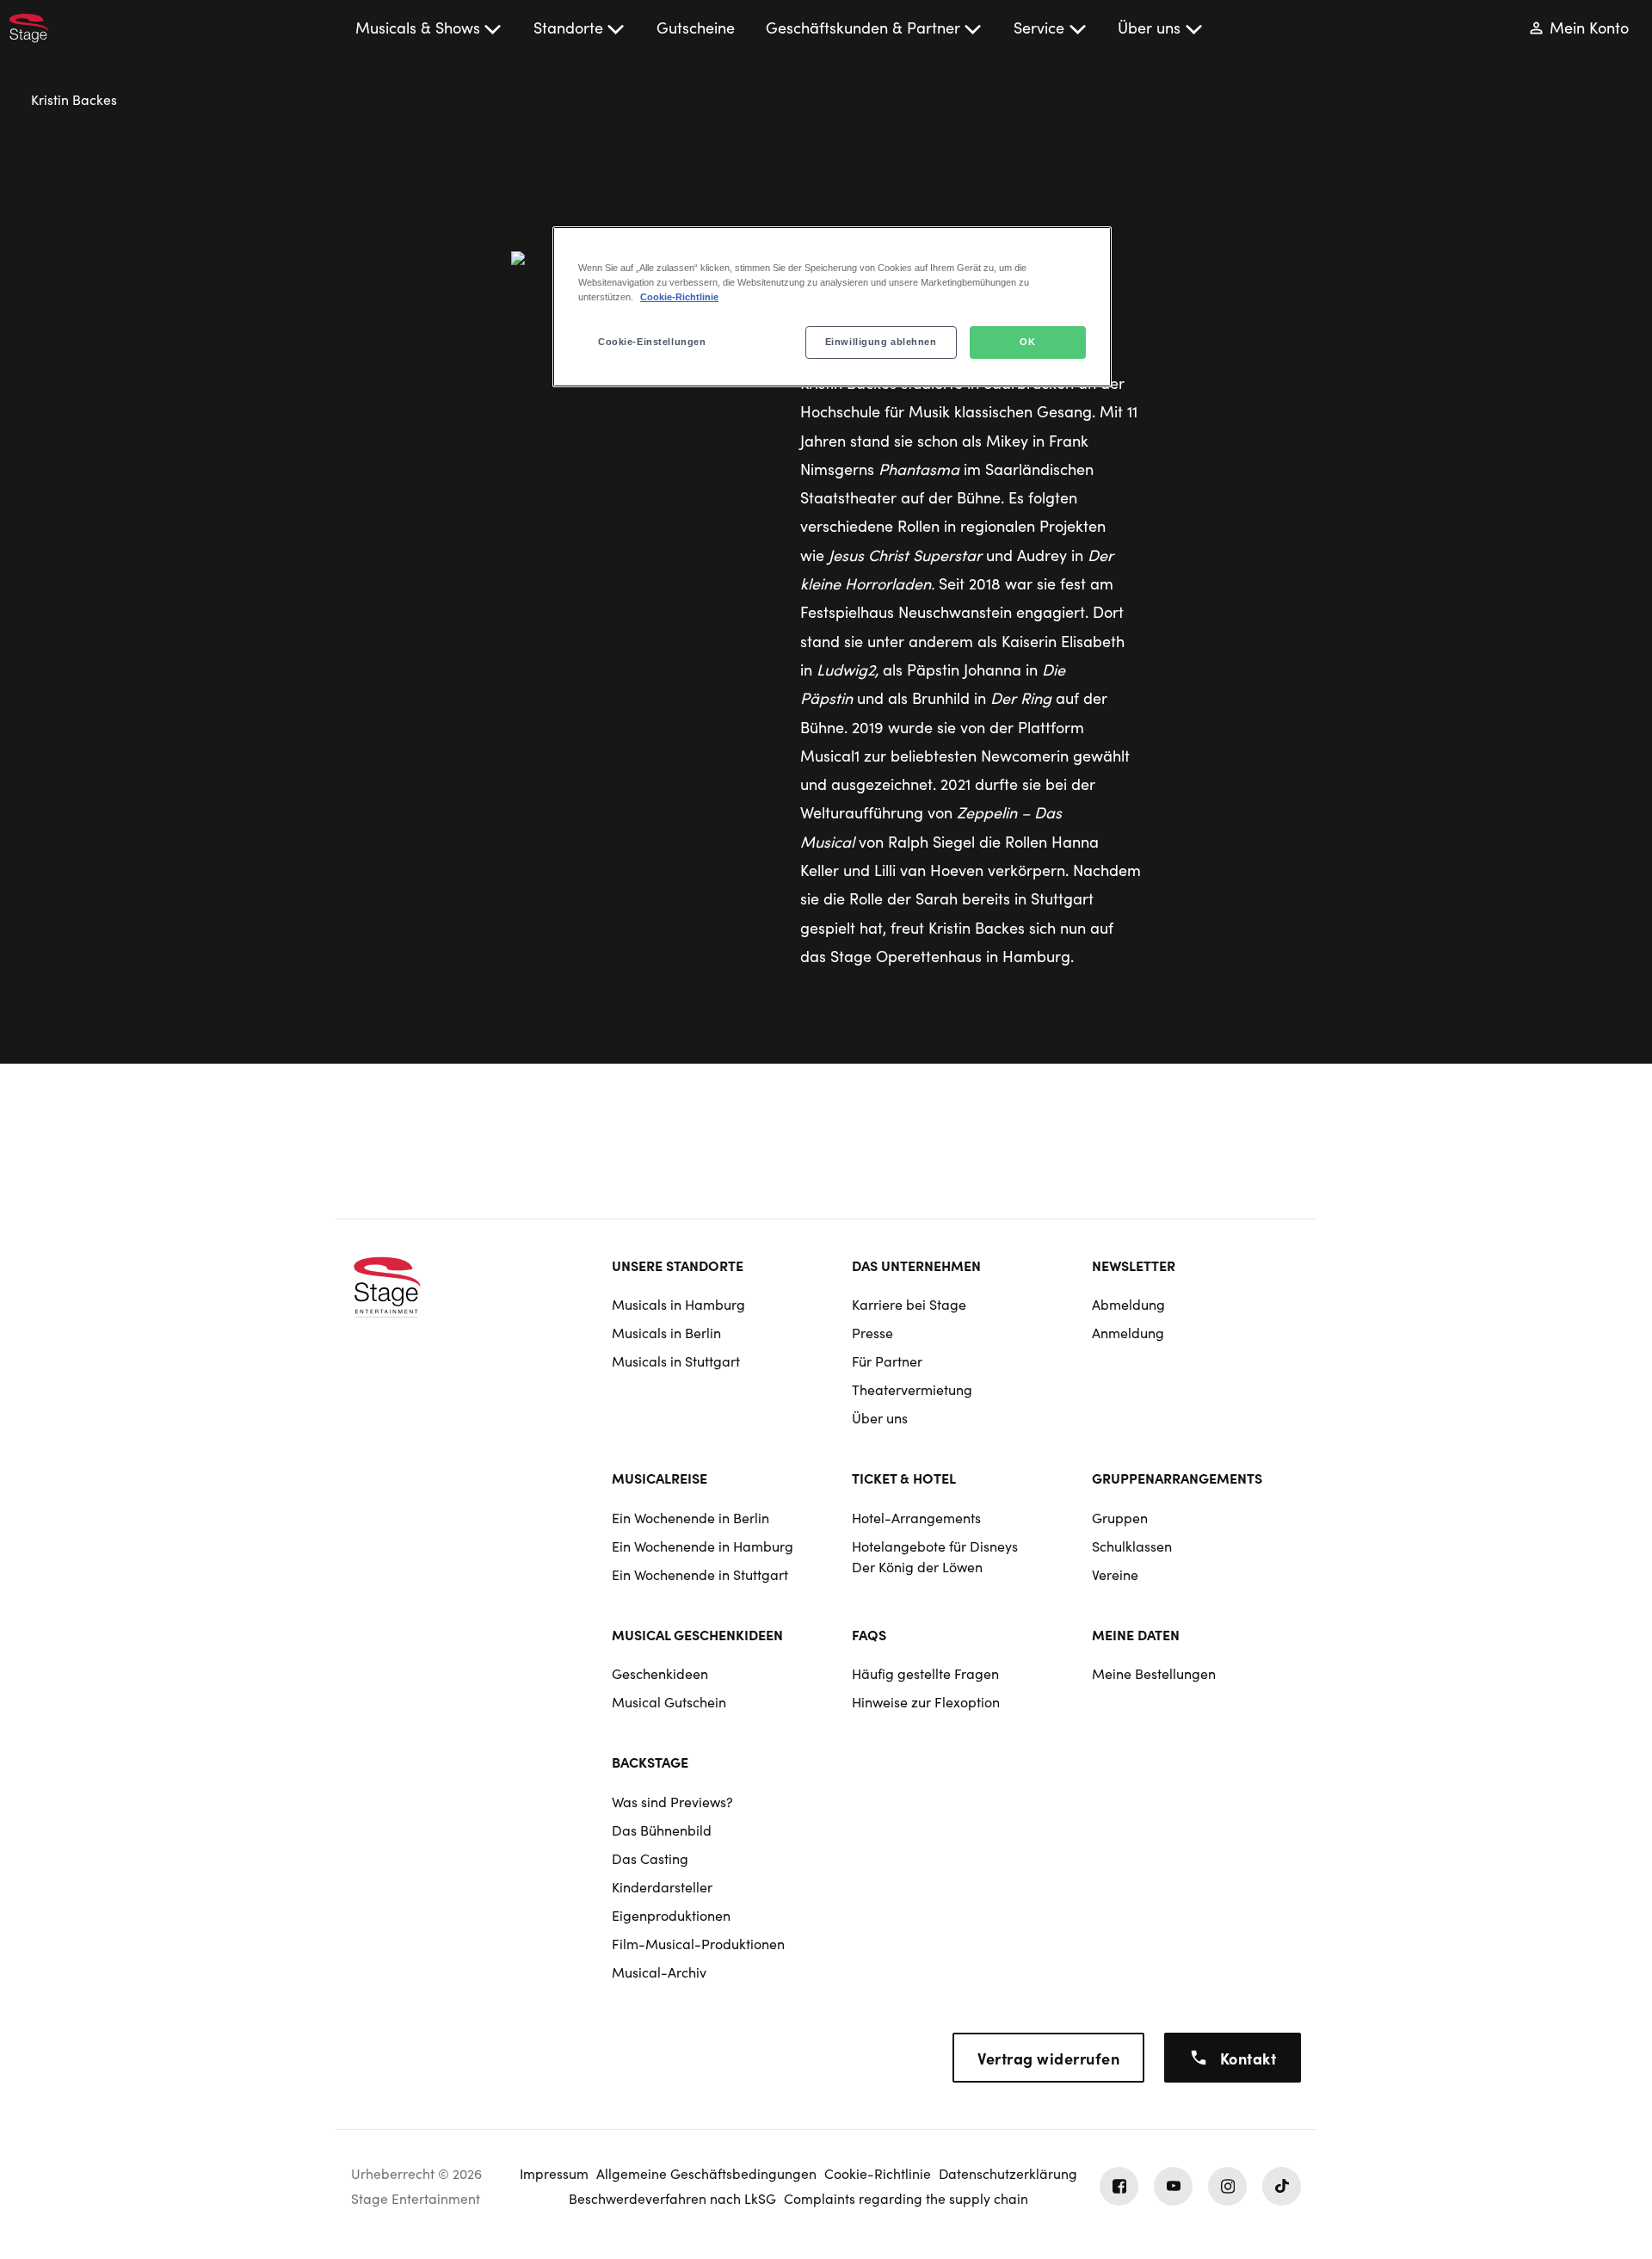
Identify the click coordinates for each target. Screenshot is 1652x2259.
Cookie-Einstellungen (652, 342)
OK (1027, 342)
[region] (832, 307)
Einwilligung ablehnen (881, 342)
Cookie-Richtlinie (679, 297)
